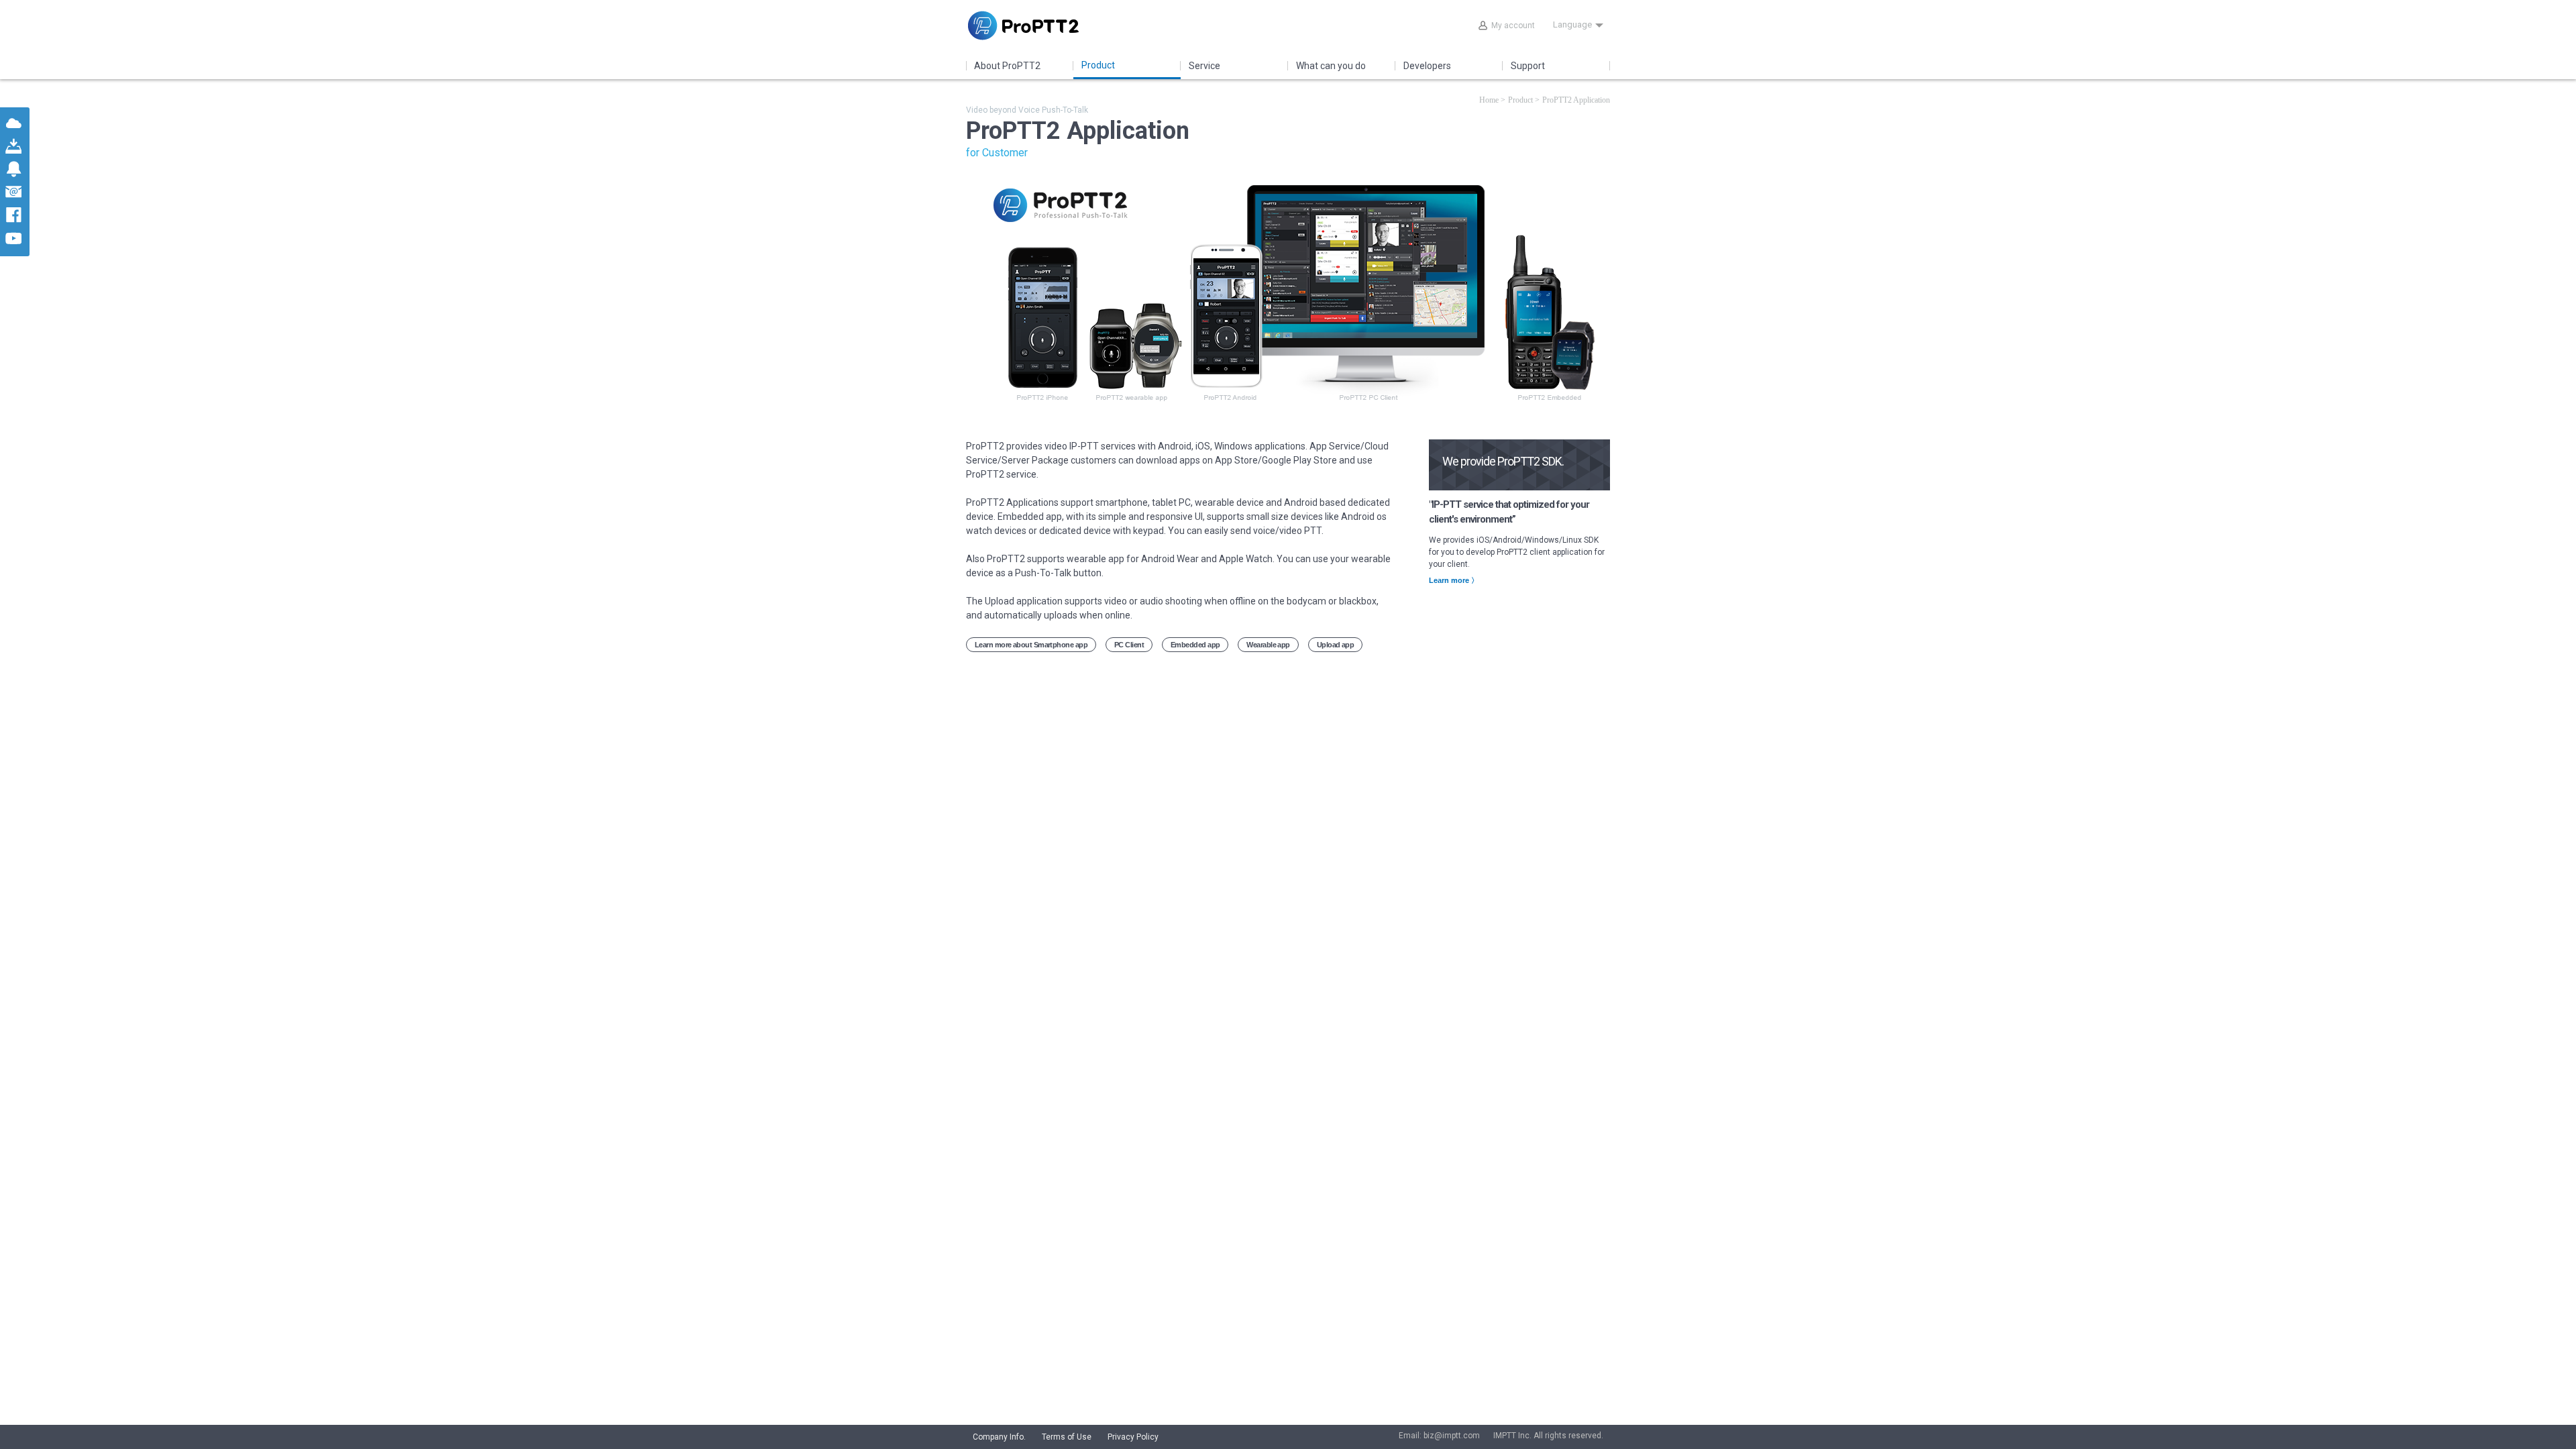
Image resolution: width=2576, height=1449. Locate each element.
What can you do (1331, 66)
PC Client (1129, 645)
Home (1489, 100)
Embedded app (1195, 645)
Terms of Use (1067, 1437)
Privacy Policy (1133, 1437)
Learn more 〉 (1454, 580)
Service (1204, 66)
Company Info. (999, 1437)
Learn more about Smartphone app (1031, 645)
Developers (1427, 66)
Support (1528, 66)
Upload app (1336, 645)
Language (1572, 24)
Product (1098, 65)
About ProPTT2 (1007, 66)
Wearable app (1268, 645)
